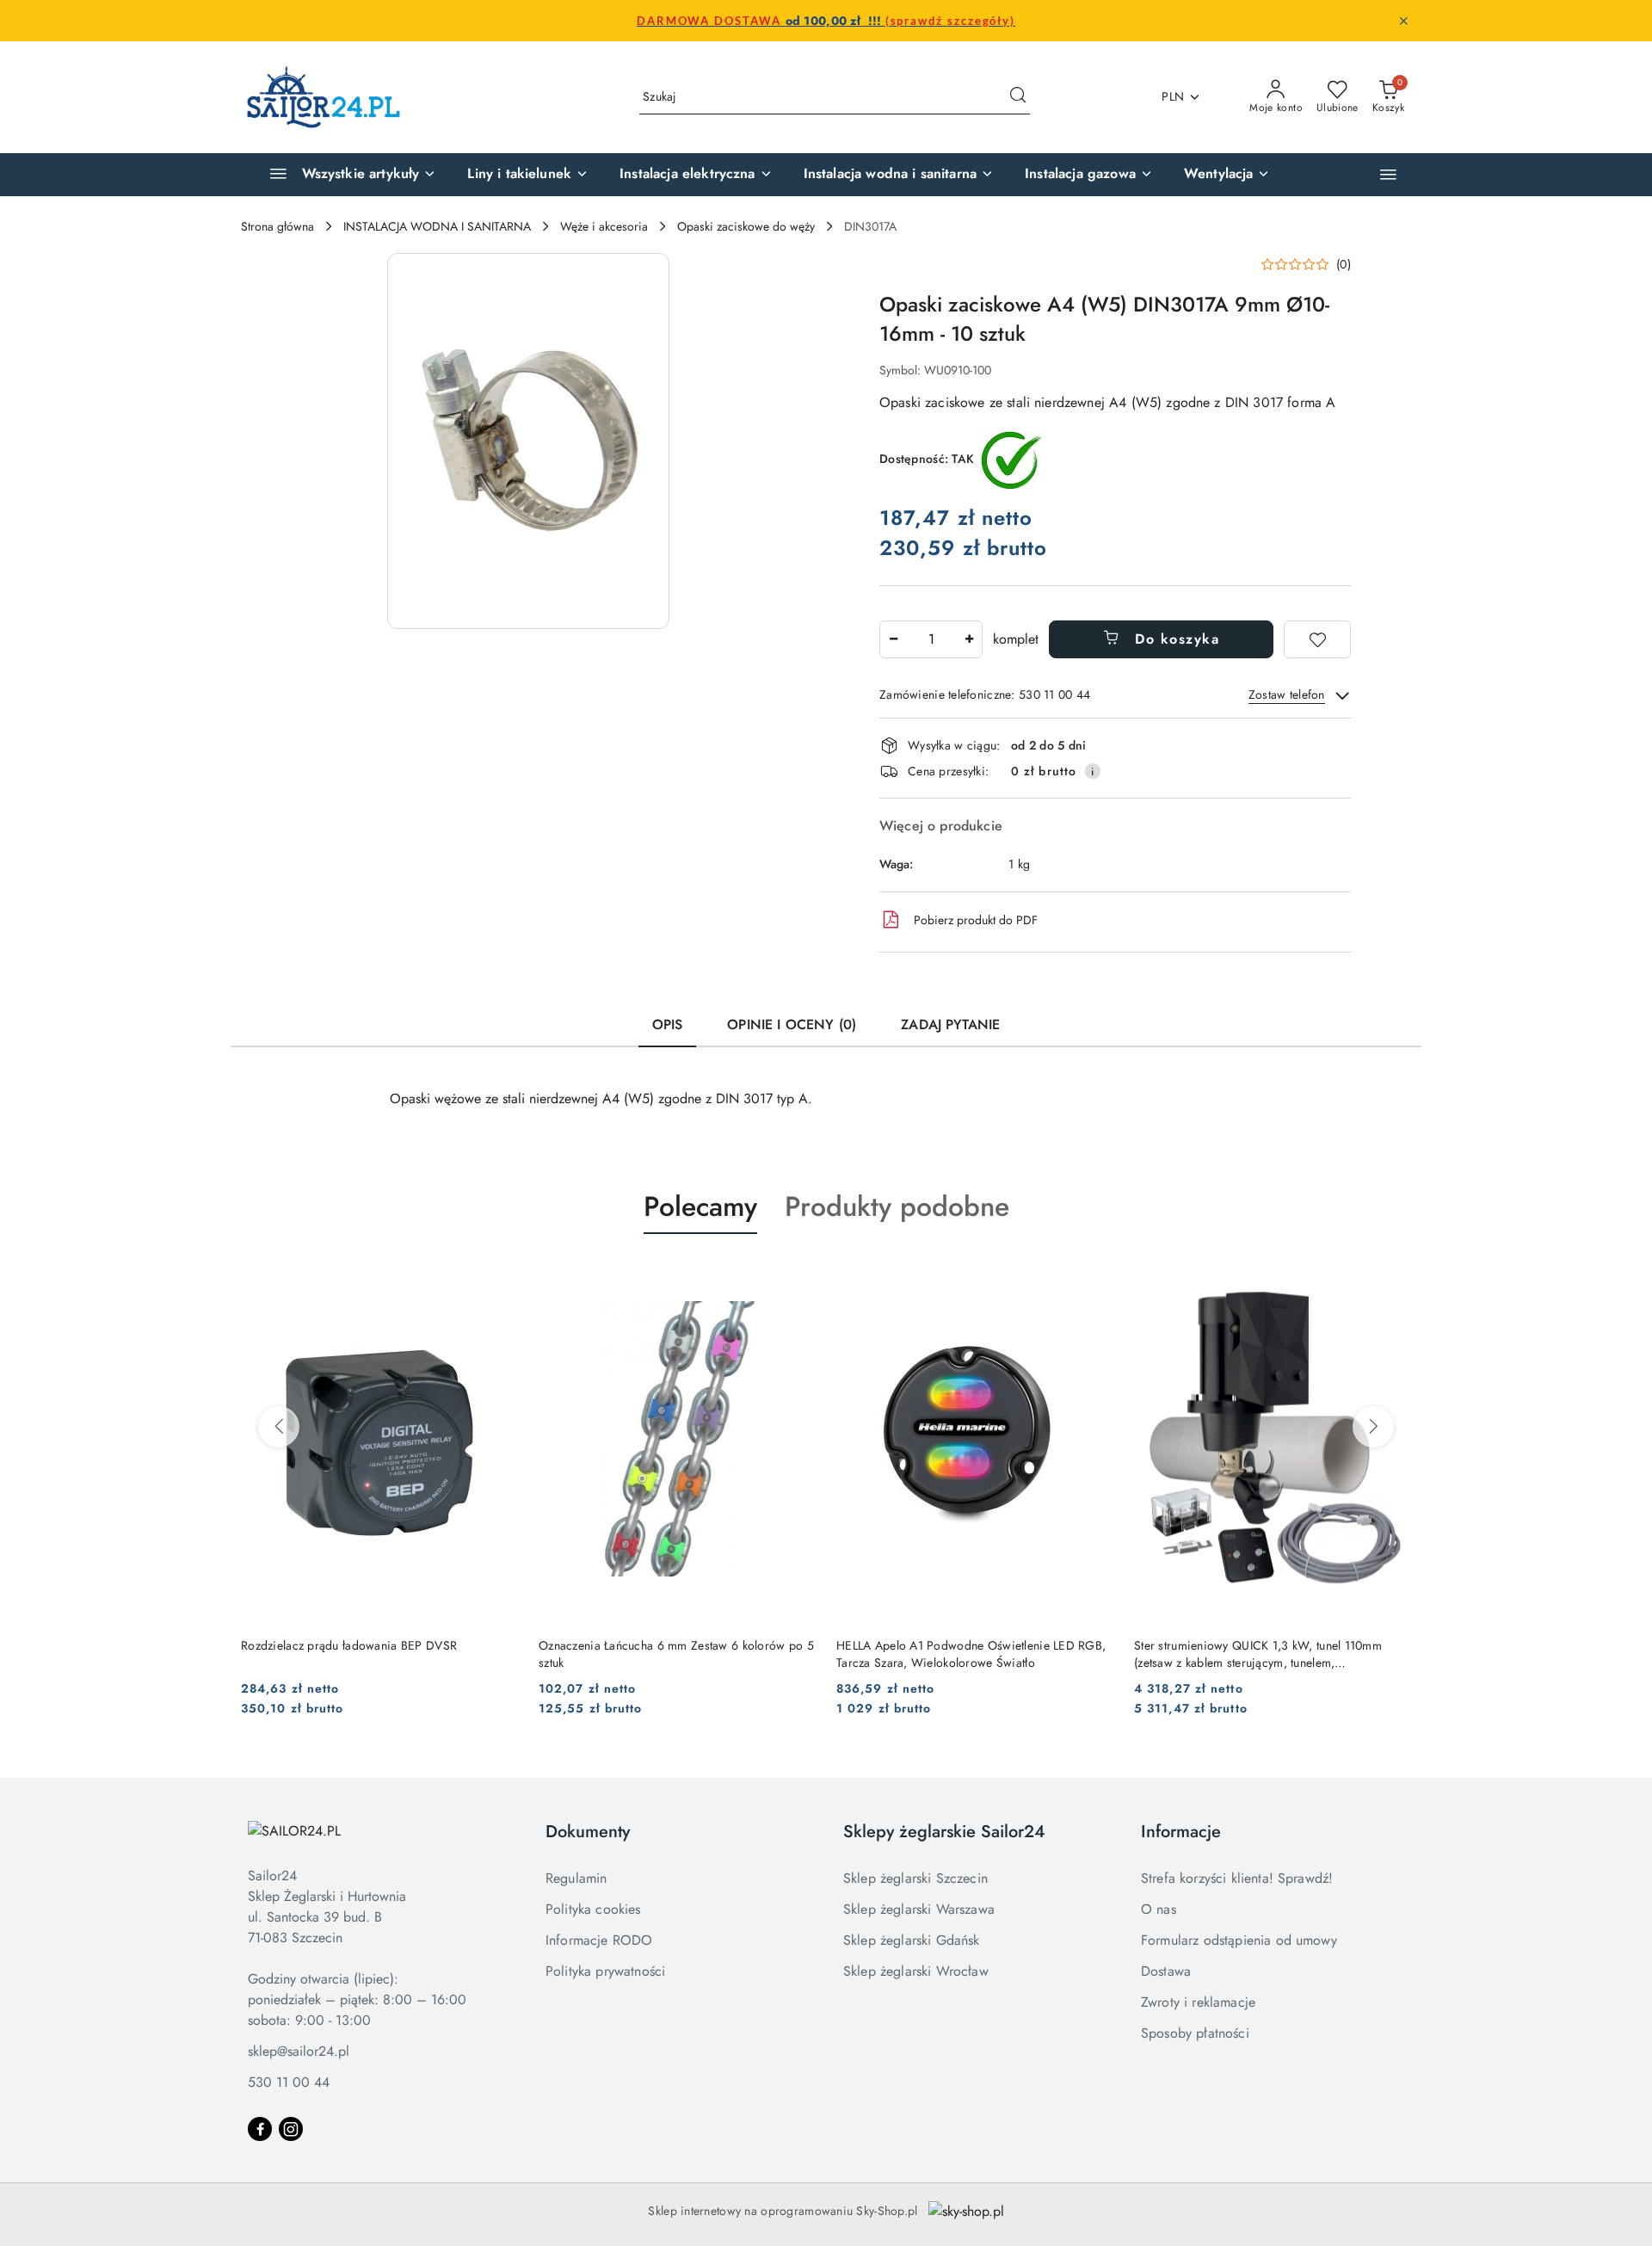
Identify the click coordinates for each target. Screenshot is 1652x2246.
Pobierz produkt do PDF (976, 920)
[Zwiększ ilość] (969, 639)
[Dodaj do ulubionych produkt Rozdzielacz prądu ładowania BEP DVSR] (498, 1274)
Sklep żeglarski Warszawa (919, 1909)
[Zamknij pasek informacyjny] (1403, 21)
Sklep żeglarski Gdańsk (912, 1940)
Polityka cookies (593, 1909)
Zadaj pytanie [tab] (950, 1024)
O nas (1159, 1909)
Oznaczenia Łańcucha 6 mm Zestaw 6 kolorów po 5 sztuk (676, 1654)
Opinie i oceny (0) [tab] (792, 1024)
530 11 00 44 (289, 2082)
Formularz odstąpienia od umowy (1239, 1940)
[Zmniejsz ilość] (893, 639)
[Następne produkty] (1373, 1427)
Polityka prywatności (605, 1971)
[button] (1388, 174)
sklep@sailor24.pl (299, 2051)
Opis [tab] (668, 1024)
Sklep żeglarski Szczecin (915, 1878)
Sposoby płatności (1195, 2033)
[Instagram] (291, 2129)
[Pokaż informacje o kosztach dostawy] (1093, 771)
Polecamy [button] (700, 1206)
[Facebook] (260, 2129)
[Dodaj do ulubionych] (1317, 639)
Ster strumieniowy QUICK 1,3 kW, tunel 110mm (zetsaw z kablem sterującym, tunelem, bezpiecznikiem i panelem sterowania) (1258, 1654)
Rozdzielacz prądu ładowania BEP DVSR (349, 1645)
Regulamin (576, 1878)
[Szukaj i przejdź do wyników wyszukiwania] (1018, 97)
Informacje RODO (599, 1940)
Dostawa (1166, 1971)
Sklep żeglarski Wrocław (916, 1971)
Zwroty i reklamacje (1198, 2002)
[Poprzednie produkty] (279, 1427)
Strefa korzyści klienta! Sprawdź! (1237, 1878)
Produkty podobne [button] (897, 1206)
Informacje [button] (1181, 1832)
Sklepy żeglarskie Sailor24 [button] (944, 1832)
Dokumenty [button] (588, 1832)
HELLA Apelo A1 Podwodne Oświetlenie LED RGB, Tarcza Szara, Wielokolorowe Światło (971, 1654)
